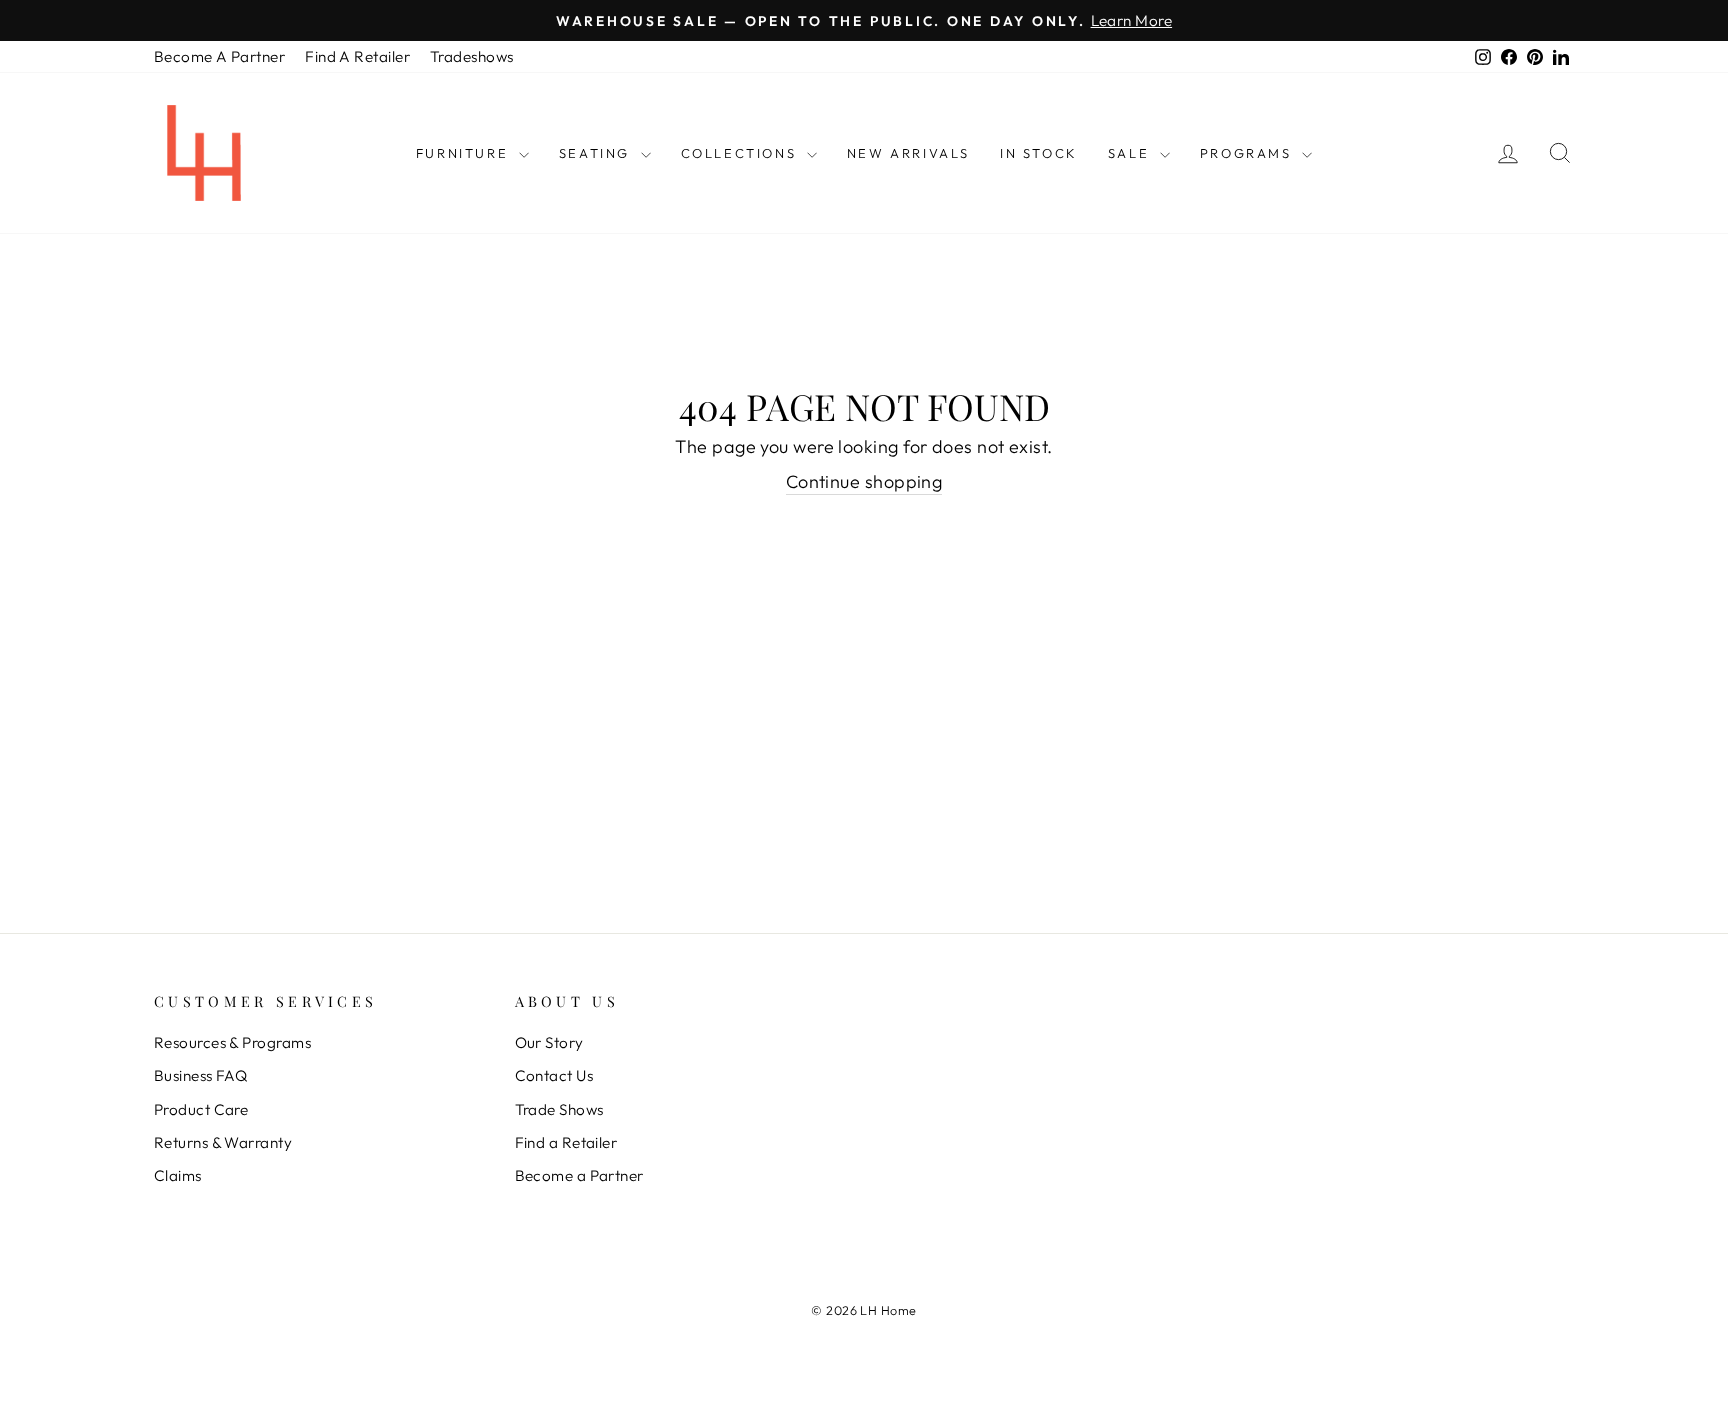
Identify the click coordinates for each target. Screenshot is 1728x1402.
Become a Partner (579, 1175)
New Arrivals (908, 153)
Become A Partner (219, 56)
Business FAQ (200, 1075)
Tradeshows (472, 56)
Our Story (549, 1042)
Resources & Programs (232, 1042)
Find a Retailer (566, 1142)
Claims (178, 1175)
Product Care (201, 1109)
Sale (1131, 153)
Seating (597, 153)
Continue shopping (864, 481)
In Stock (1039, 153)
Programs (1248, 153)
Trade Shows (559, 1109)
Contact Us (554, 1075)
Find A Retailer (357, 56)
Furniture (465, 153)
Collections (741, 153)
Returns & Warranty (223, 1142)
